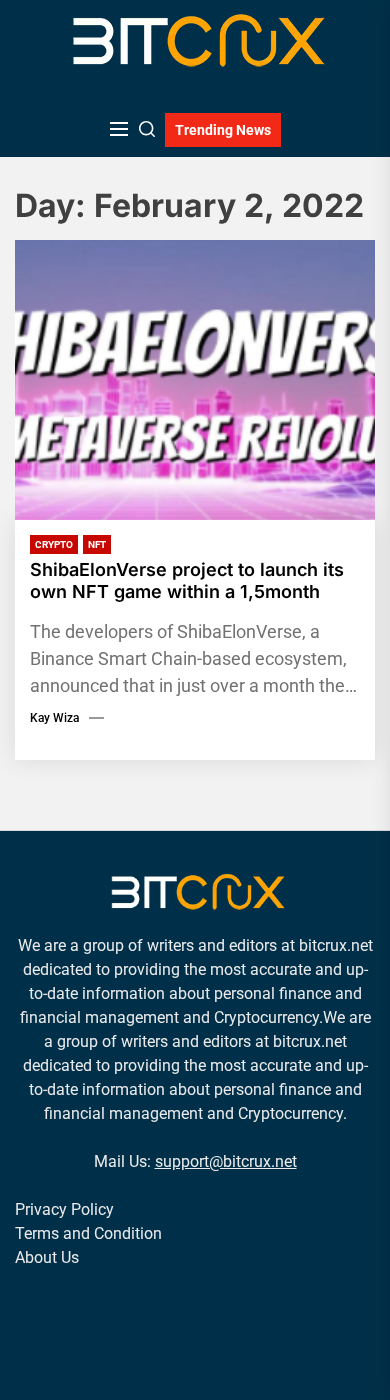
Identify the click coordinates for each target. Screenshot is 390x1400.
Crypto (54, 544)
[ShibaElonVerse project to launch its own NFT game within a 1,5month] (195, 380)
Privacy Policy (64, 1209)
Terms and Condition (88, 1233)
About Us (47, 1257)
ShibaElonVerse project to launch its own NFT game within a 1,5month (187, 580)
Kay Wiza (54, 718)
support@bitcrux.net (226, 1161)
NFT (97, 544)
